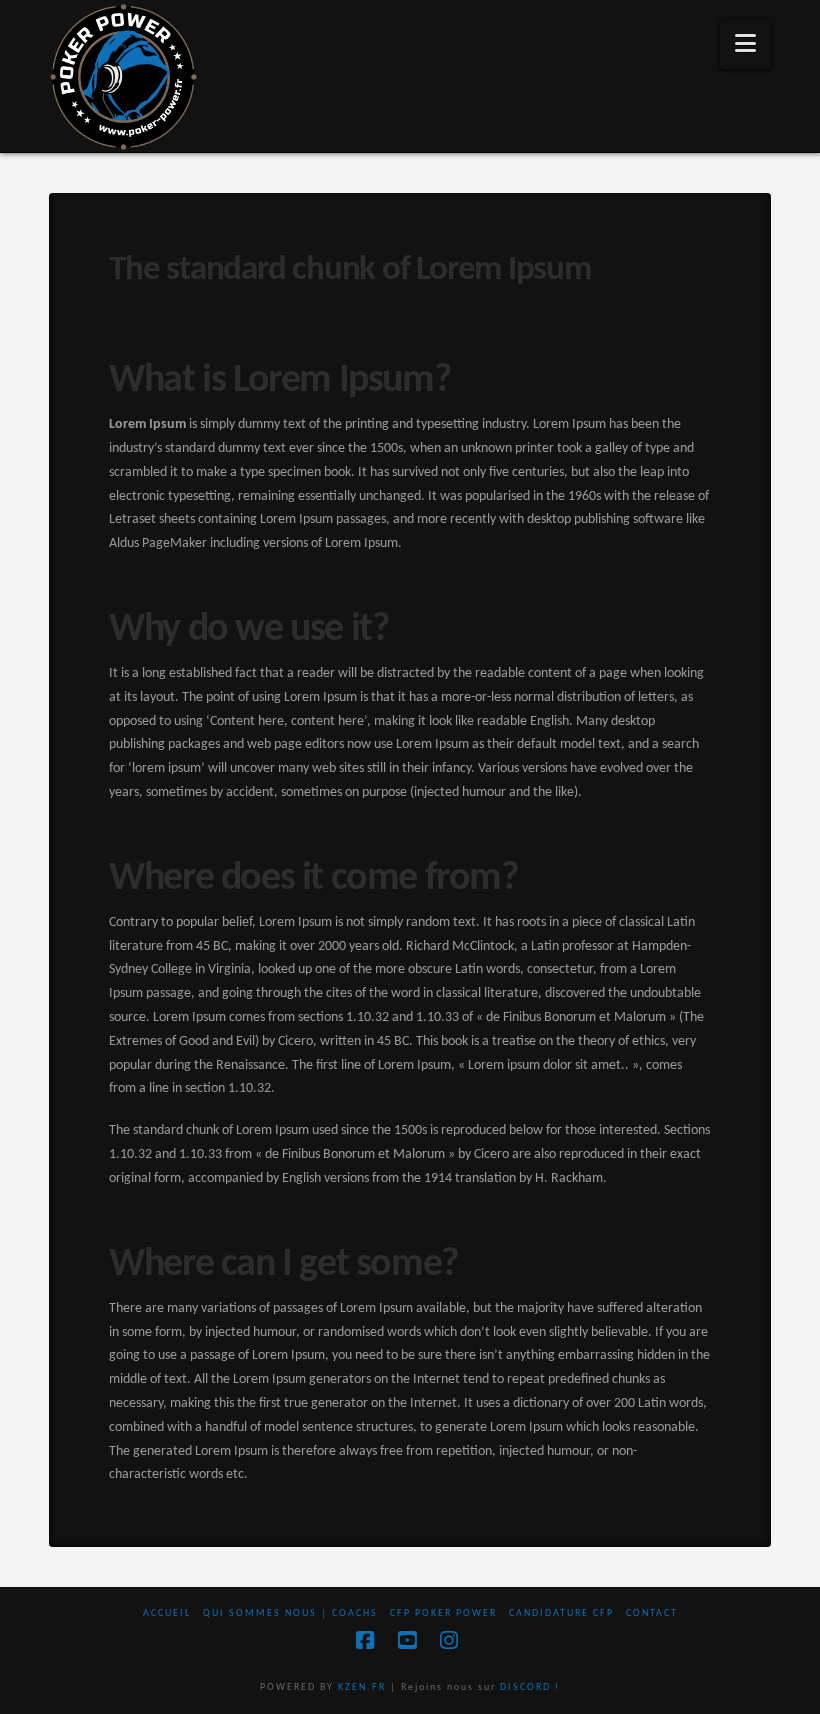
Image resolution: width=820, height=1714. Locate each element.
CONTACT (652, 1613)
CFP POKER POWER (443, 1613)
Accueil (167, 1613)
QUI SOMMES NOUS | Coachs (290, 1613)
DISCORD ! (530, 1687)
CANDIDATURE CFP (561, 1613)
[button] (745, 44)
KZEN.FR (362, 1687)
